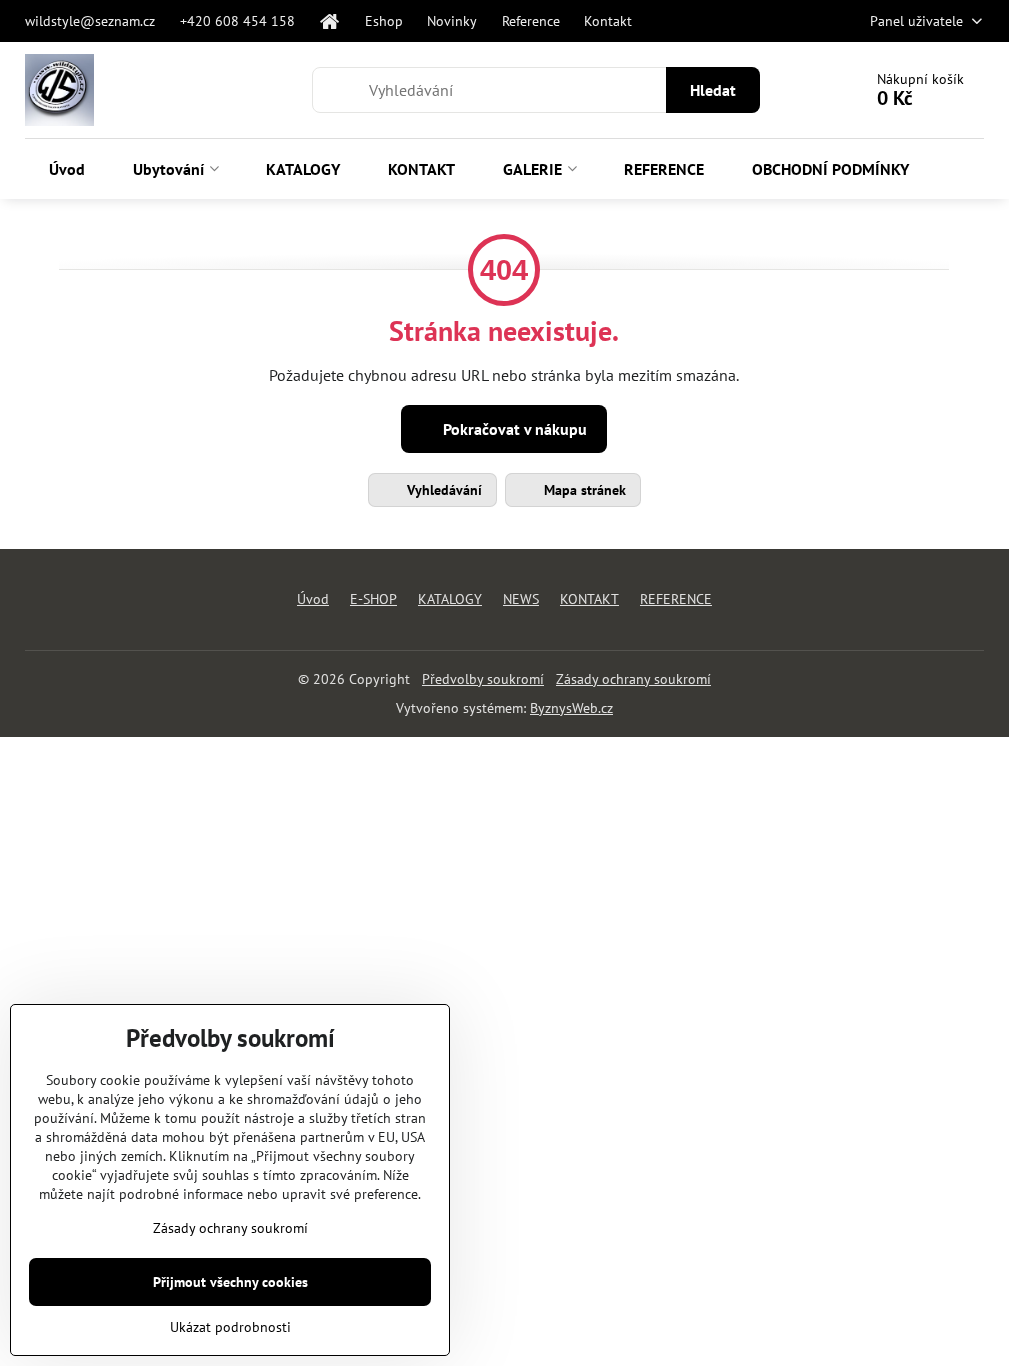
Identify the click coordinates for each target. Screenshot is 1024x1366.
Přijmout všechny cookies (230, 1282)
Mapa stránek (583, 490)
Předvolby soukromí (483, 679)
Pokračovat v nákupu (513, 429)
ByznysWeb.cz (571, 708)
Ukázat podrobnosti (230, 1327)
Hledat (713, 90)
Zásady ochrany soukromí (633, 679)
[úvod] (330, 21)
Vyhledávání (442, 490)
